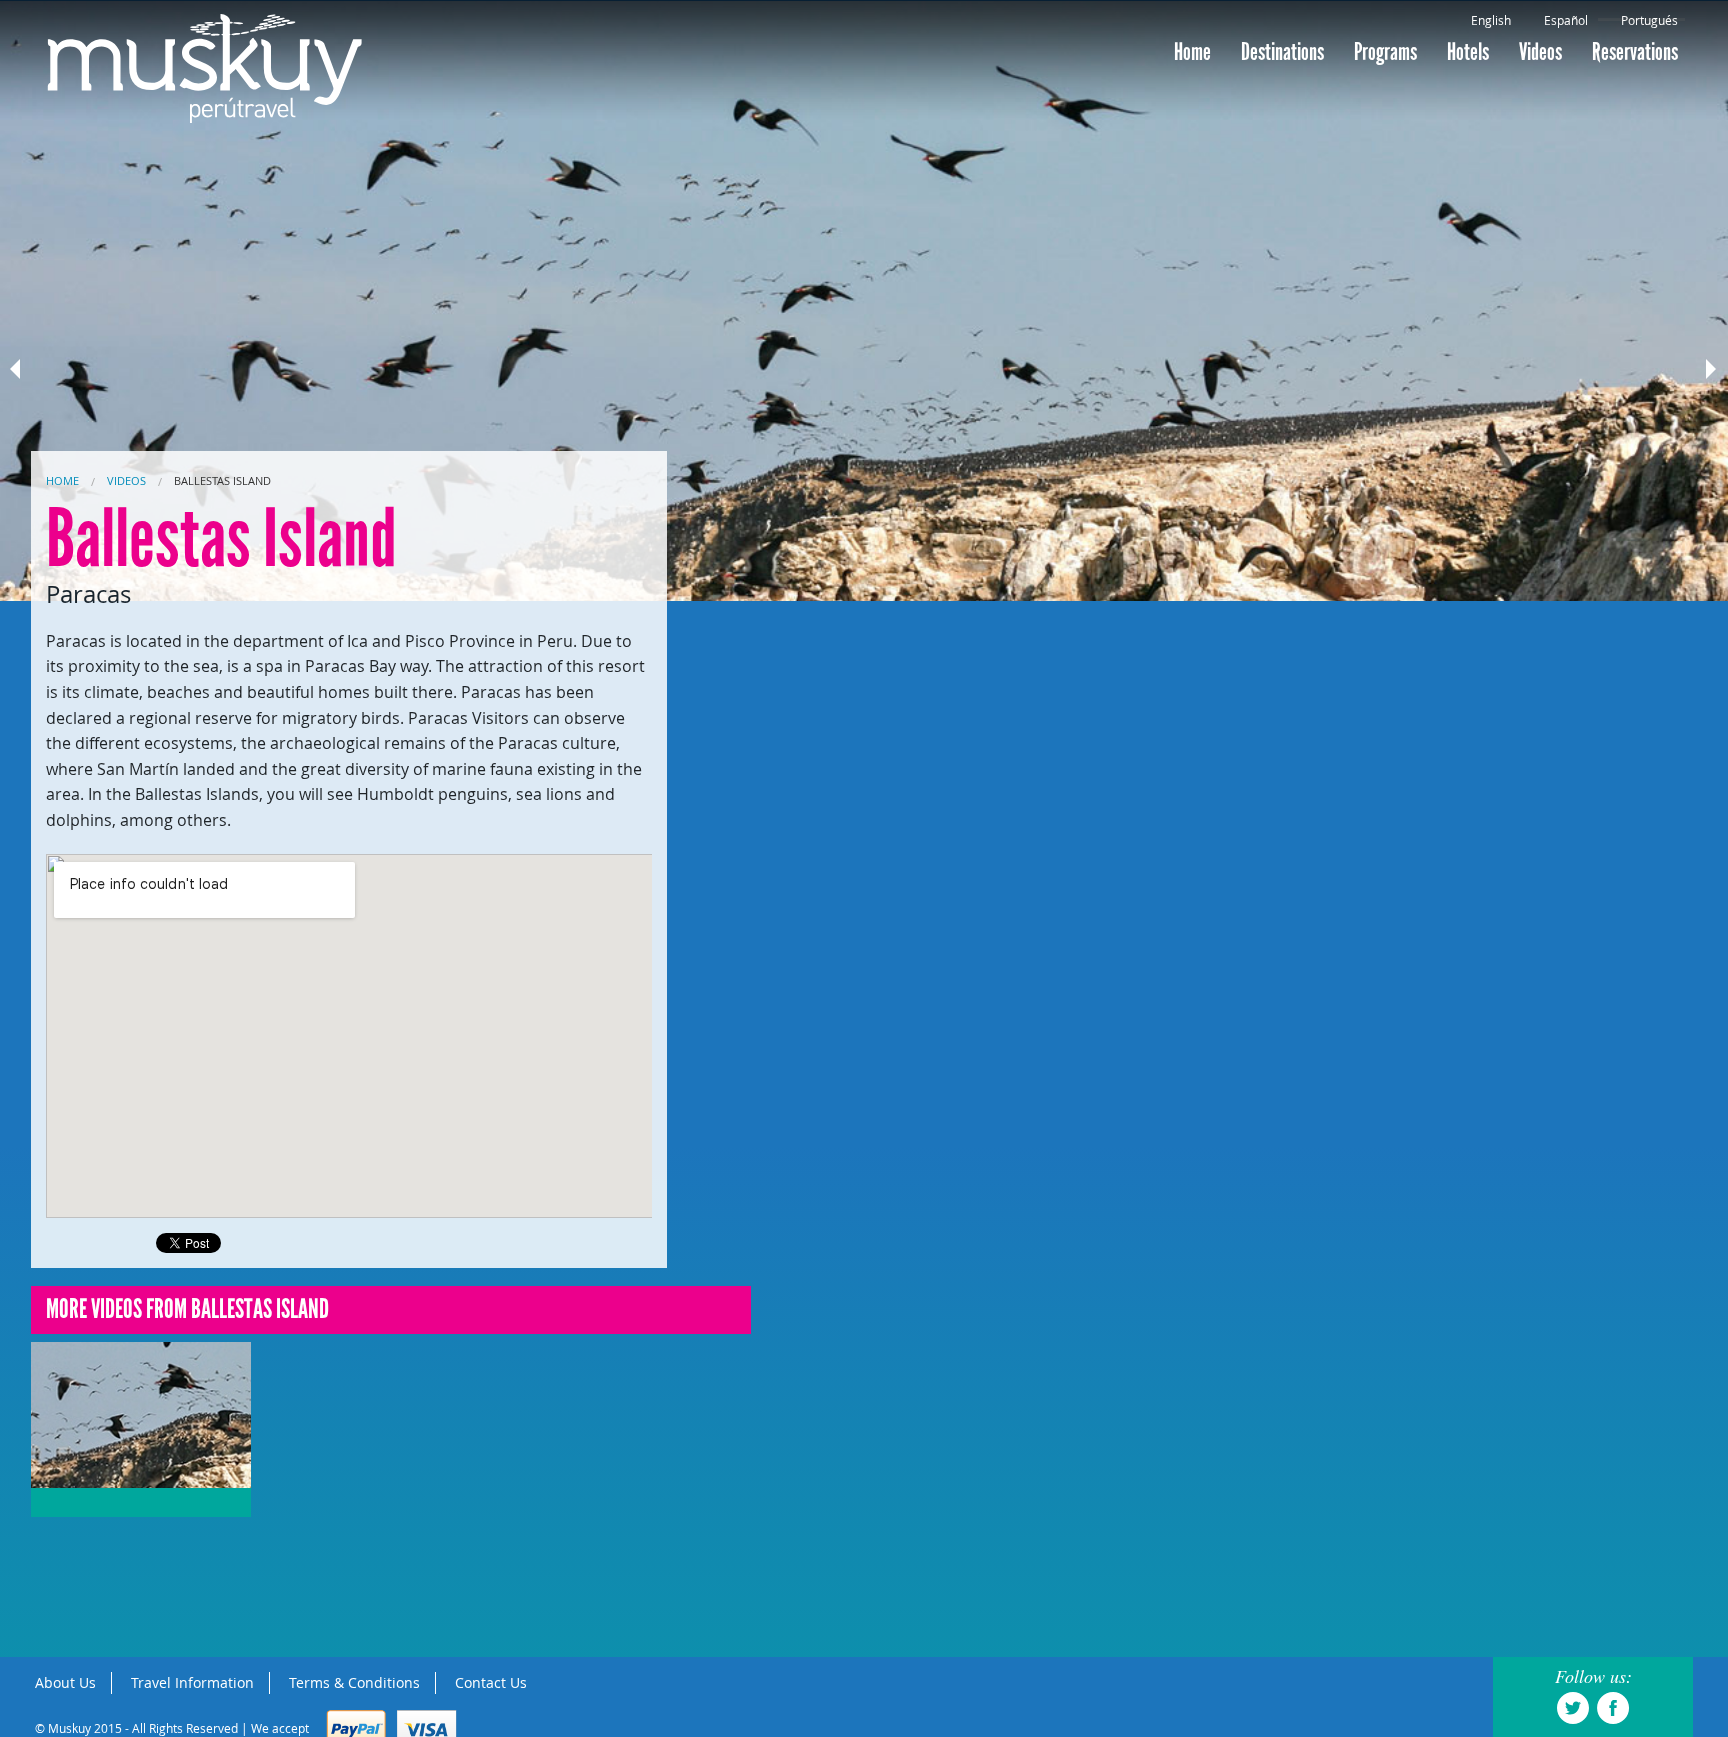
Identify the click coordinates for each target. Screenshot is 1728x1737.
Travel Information (192, 1682)
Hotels (1468, 52)
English (1491, 20)
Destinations (1282, 52)
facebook (1613, 1708)
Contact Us (491, 1682)
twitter (1573, 1708)
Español (1566, 20)
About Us (65, 1682)
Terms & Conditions (354, 1682)
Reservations (1635, 52)
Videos (1540, 52)
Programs (1385, 52)
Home (1192, 52)
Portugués (1649, 20)
